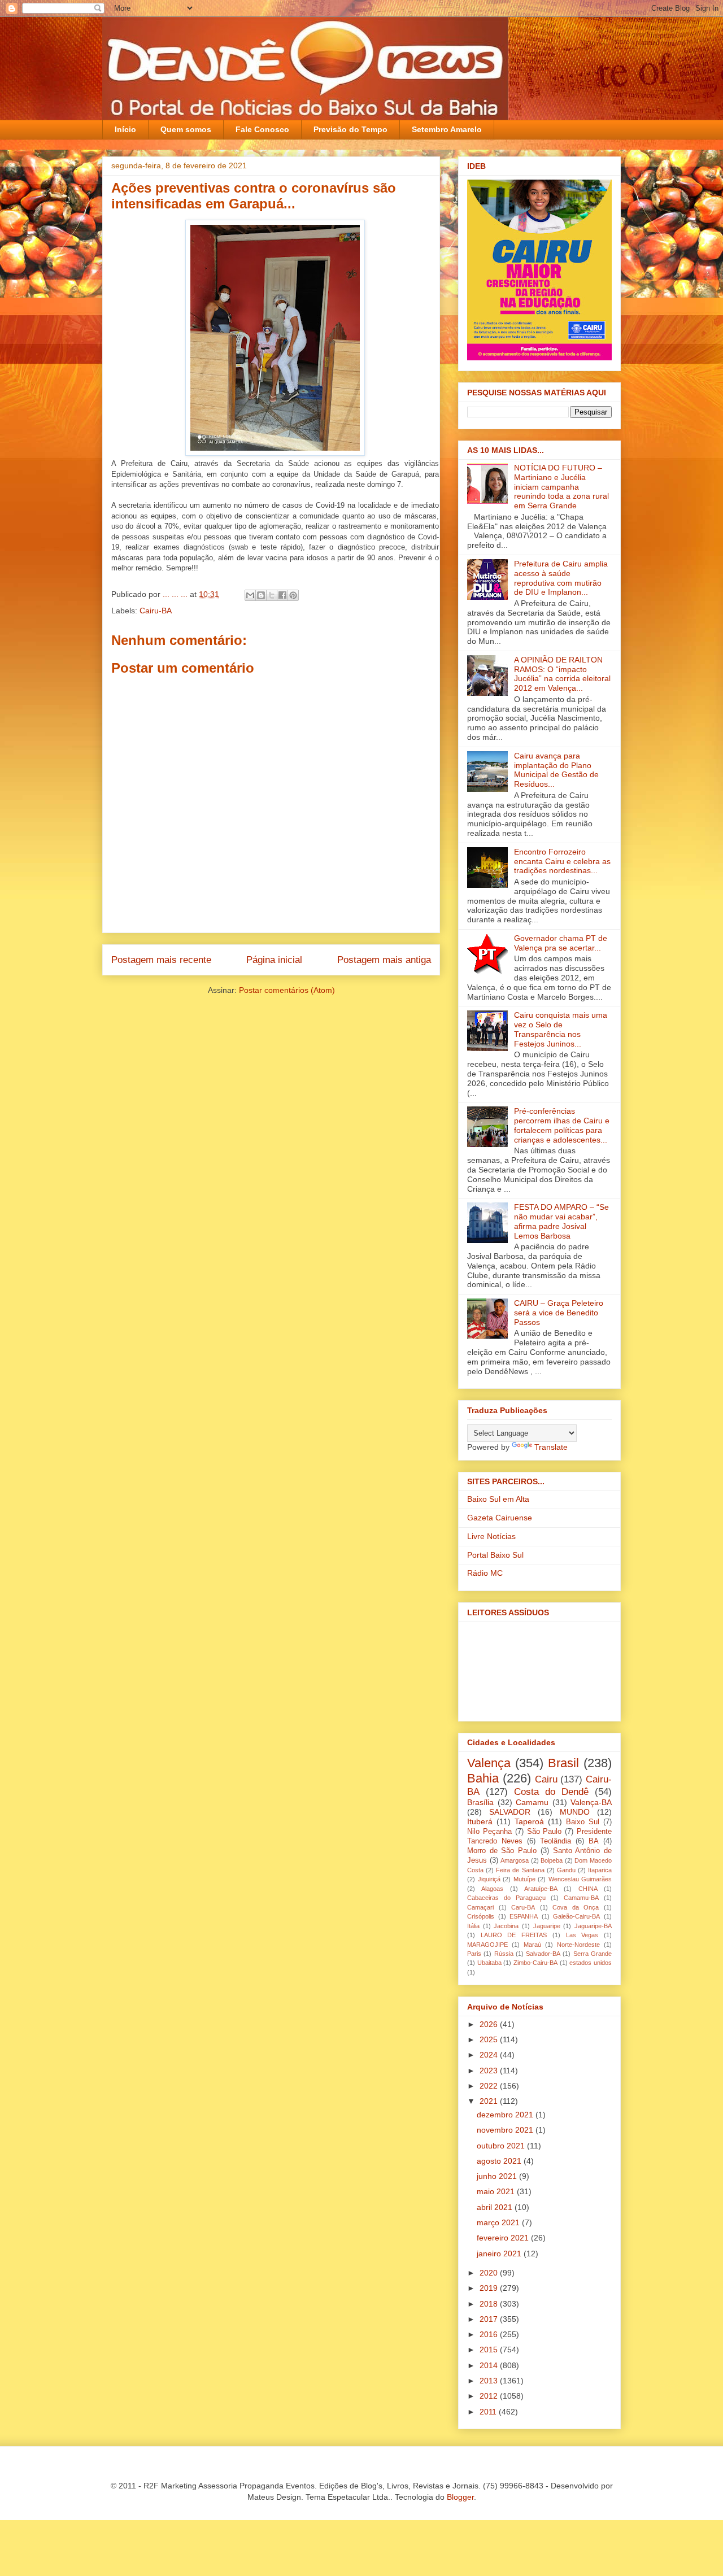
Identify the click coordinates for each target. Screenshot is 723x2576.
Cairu (546, 1779)
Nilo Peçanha (489, 1832)
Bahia (483, 1778)
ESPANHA (524, 1916)
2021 (490, 2101)
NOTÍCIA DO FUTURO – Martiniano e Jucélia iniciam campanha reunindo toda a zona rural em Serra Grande (561, 487)
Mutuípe (524, 1879)
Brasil (563, 1763)
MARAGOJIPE (487, 1945)
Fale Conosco (262, 129)
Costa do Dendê (551, 1792)
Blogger (460, 2497)
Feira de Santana (520, 1870)
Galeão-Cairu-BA (576, 1916)
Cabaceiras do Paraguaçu (506, 1898)
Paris (474, 1954)
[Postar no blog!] (261, 595)
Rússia (504, 1954)
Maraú (532, 1945)
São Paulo (545, 1832)
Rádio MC (485, 1573)
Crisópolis (481, 1916)
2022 (490, 2086)
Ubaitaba (489, 1963)
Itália (473, 1926)
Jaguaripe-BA (593, 1926)
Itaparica (600, 1870)
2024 (490, 2055)
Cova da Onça (576, 1907)
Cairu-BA (156, 611)
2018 (490, 2304)
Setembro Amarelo (447, 129)
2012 (490, 2396)
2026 (490, 2024)
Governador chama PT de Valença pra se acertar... (561, 943)
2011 (489, 2412)
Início (125, 129)
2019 (490, 2288)
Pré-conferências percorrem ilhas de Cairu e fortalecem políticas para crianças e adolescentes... (562, 1125)
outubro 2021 (502, 2146)
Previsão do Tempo (350, 129)
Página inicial (274, 960)
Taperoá (529, 1821)
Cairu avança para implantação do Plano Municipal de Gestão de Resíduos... (556, 770)
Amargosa (515, 1860)
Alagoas (492, 1889)
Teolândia (556, 1841)
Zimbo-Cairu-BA (535, 1963)
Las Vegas (582, 1935)
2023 (490, 2071)
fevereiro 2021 (504, 2238)
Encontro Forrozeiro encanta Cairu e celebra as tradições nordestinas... (562, 861)
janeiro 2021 (500, 2254)
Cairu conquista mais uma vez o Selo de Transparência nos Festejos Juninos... (561, 1029)
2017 (490, 2319)
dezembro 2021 (506, 2115)
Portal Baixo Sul (495, 1555)
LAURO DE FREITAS (514, 1935)
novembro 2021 (506, 2130)
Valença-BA (591, 1802)
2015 (490, 2350)
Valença (489, 1763)
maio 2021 (497, 2191)
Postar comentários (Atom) (287, 990)
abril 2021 (496, 2207)
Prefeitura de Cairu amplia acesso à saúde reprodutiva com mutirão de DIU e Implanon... (561, 578)
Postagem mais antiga (384, 960)
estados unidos (591, 1963)
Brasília (480, 1802)
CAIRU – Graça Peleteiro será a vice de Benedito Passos (559, 1313)
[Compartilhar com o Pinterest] (293, 595)
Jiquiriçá (489, 1879)
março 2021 (499, 2222)
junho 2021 (498, 2176)
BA (594, 1841)
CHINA (588, 1889)
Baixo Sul (583, 1822)
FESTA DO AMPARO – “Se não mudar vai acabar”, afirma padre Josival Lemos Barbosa (561, 1221)
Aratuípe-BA (541, 1889)
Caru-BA (523, 1907)
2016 (490, 2334)
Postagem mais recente (161, 960)
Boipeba (552, 1860)
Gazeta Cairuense (500, 1518)
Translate (551, 1447)
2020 (490, 2273)
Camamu (532, 1802)
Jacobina (506, 1926)
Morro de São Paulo (502, 1851)
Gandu (566, 1870)
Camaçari (480, 1907)
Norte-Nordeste (578, 1945)
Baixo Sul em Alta (498, 1499)
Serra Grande (593, 1954)
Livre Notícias (491, 1536)
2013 (490, 2381)
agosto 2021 (500, 2161)
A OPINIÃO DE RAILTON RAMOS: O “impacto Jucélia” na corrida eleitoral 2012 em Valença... (562, 674)
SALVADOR (510, 1812)
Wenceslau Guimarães (580, 1879)
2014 (490, 2365)
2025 (490, 2039)
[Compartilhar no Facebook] (282, 595)
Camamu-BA (581, 1898)
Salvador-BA (543, 1954)
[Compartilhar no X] (272, 595)
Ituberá (480, 1821)
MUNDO (575, 1812)
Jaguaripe (547, 1926)
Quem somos (186, 129)
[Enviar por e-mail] (250, 595)
